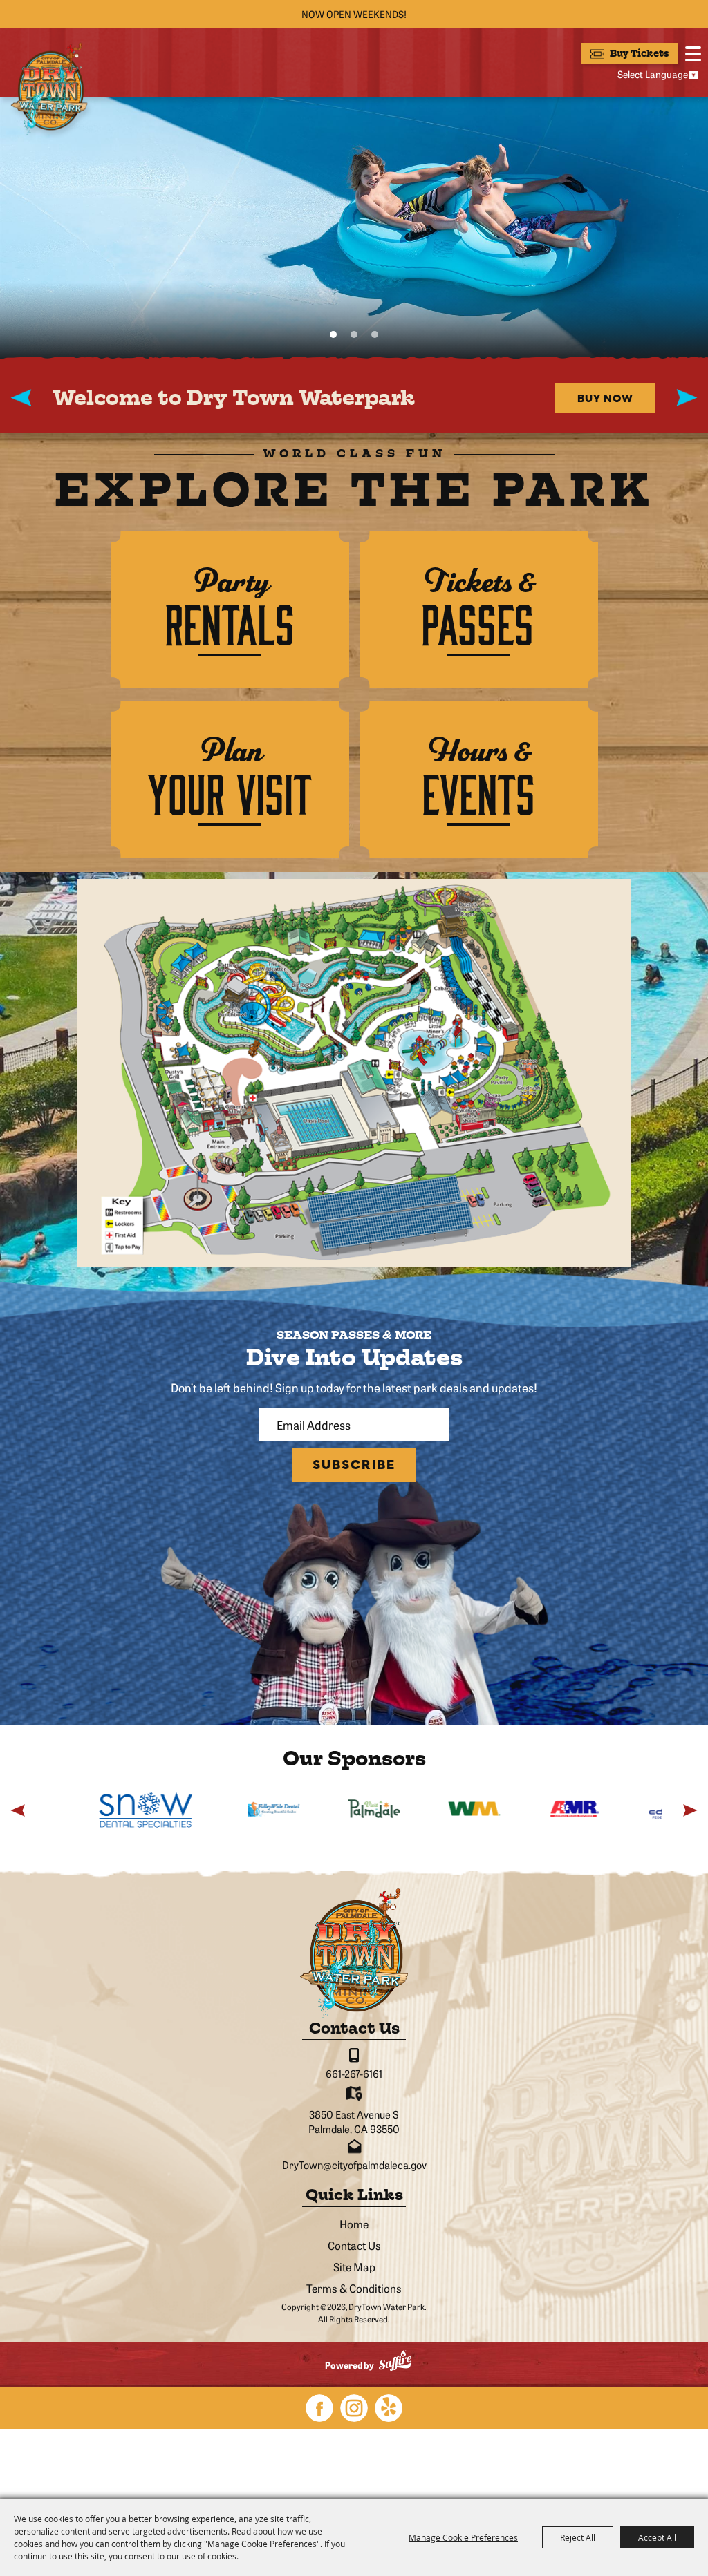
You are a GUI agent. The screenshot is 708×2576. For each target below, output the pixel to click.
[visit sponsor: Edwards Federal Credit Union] (598, 1810)
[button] (333, 334)
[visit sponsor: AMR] (498, 1810)
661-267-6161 (354, 2073)
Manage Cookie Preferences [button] (463, 2537)
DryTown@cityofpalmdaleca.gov (354, 2165)
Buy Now (605, 398)
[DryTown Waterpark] (354, 1953)
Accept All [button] (657, 2537)
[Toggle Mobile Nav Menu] (693, 54)
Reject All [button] (578, 2537)
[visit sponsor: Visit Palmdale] (298, 1810)
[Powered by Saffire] (395, 2362)
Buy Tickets (640, 54)
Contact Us (354, 2245)
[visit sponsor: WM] (398, 1810)
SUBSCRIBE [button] (354, 1465)
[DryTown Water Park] (49, 88)
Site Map (354, 2266)
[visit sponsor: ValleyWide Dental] (197, 1810)
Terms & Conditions (354, 2288)
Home (354, 2224)
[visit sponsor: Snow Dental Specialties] (70, 1810)
